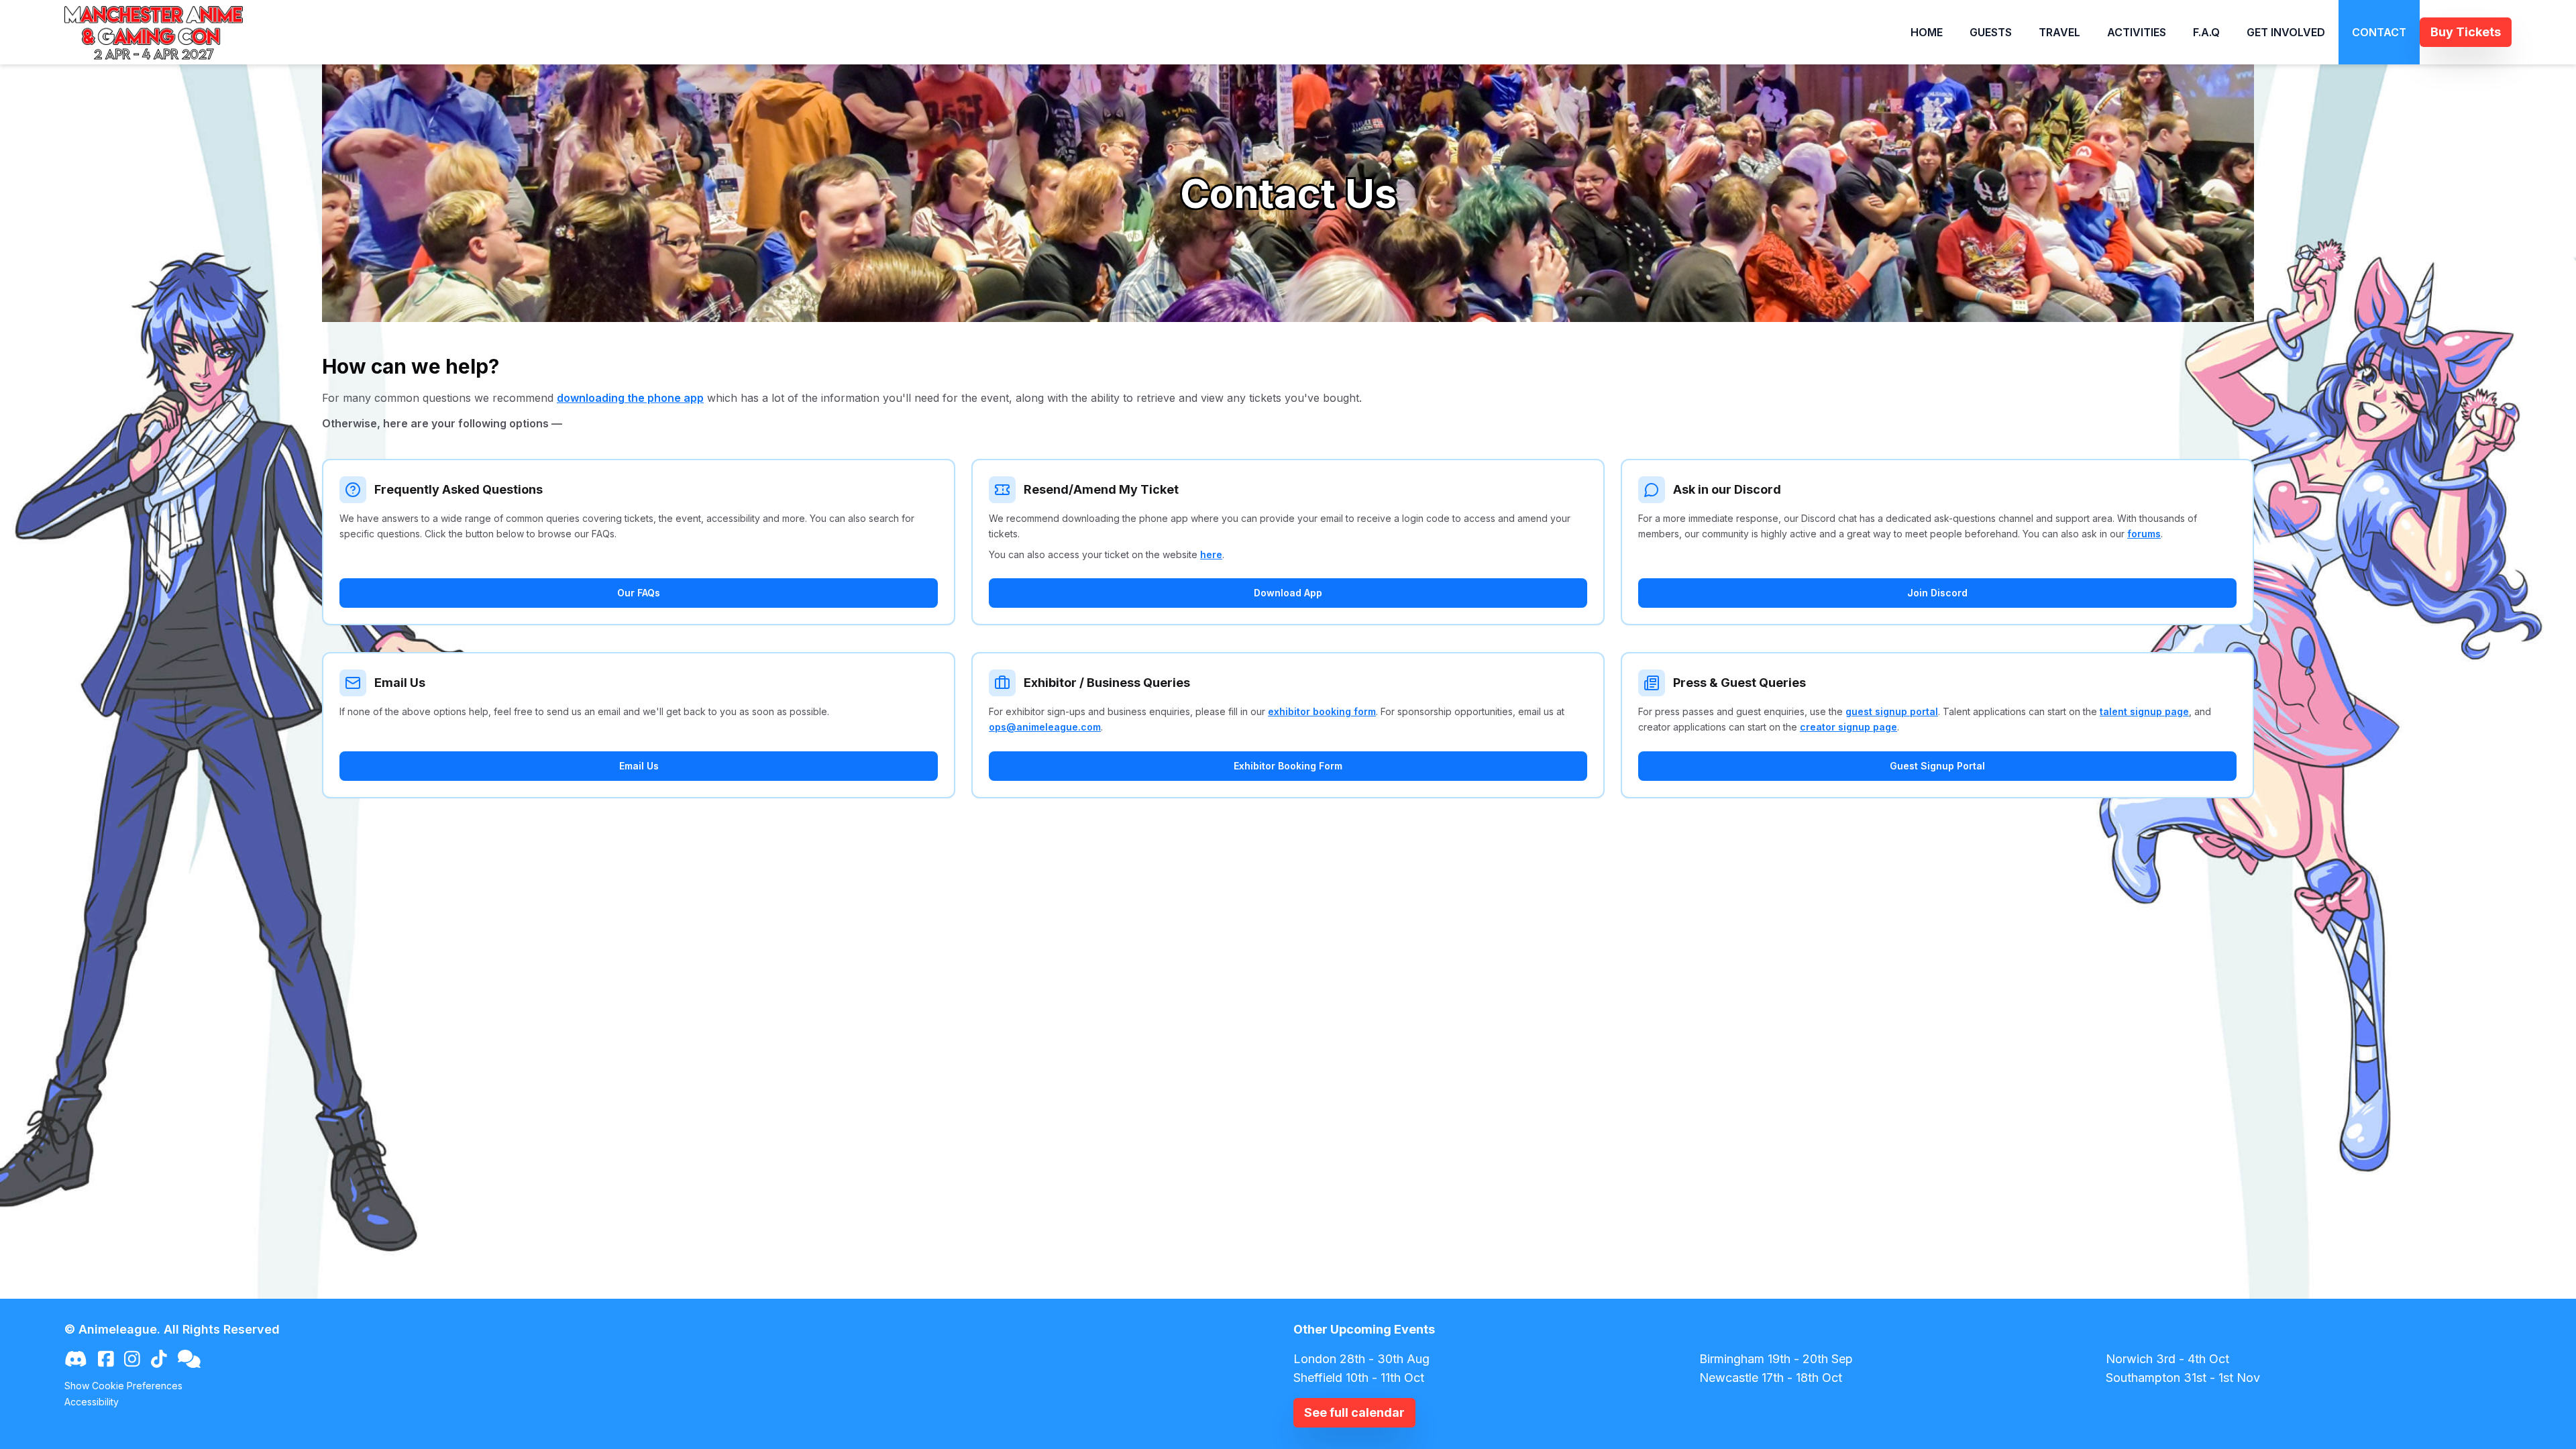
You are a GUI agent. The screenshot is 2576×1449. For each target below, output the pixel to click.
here (1211, 554)
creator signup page (1848, 727)
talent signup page (2144, 711)
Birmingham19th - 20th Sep (1776, 1359)
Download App (1288, 593)
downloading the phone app (630, 398)
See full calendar (1354, 1412)
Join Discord (1937, 593)
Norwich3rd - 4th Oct (2167, 1359)
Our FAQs (639, 593)
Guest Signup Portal (1937, 766)
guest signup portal (1892, 711)
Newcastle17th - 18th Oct (1771, 1378)
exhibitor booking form (1322, 711)
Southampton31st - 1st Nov (2183, 1378)
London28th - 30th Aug (1361, 1359)
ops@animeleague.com (1045, 727)
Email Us (639, 766)
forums (2144, 534)
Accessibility (92, 1402)
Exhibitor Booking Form (1288, 766)
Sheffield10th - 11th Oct (1359, 1378)
